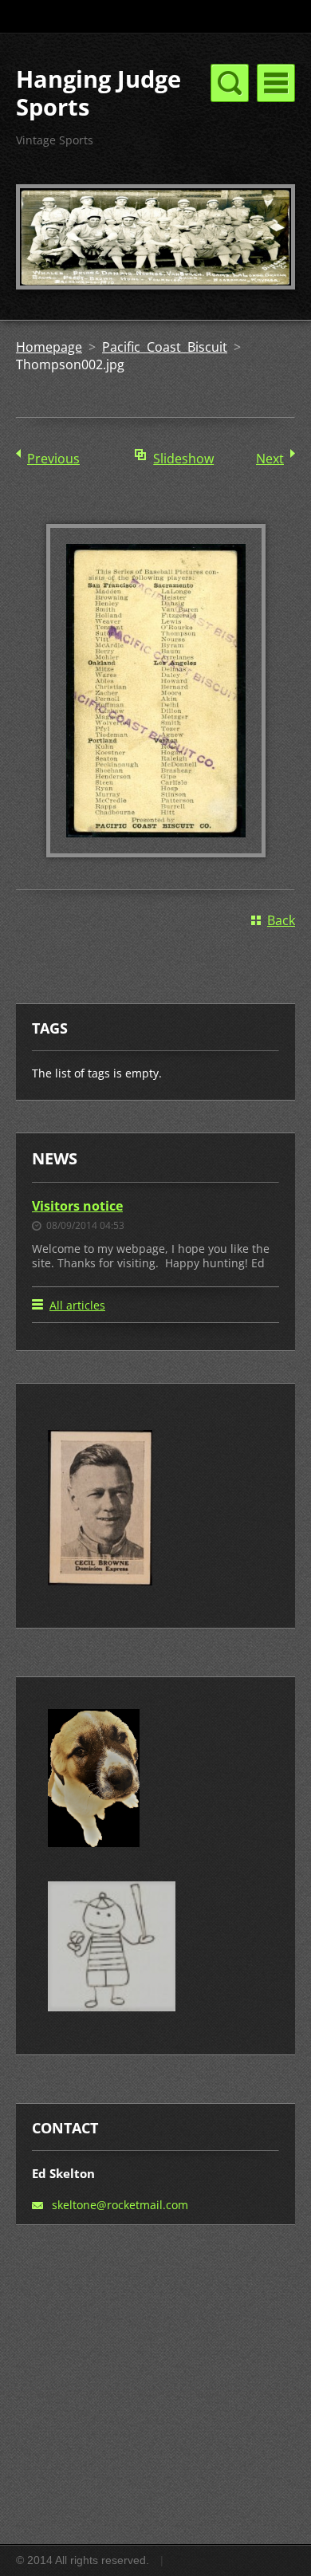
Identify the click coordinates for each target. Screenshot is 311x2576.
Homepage (49, 347)
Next (270, 459)
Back (281, 920)
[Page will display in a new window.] (156, 853)
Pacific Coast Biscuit (165, 347)
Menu (276, 83)
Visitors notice (77, 1206)
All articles (77, 1305)
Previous (53, 459)
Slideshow (183, 459)
